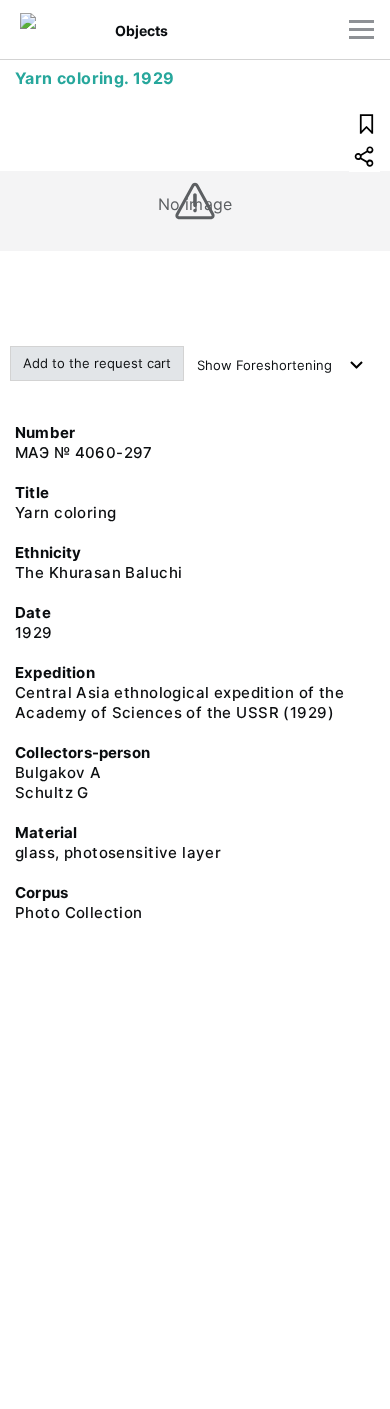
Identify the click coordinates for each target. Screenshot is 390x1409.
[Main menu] (361, 29)
